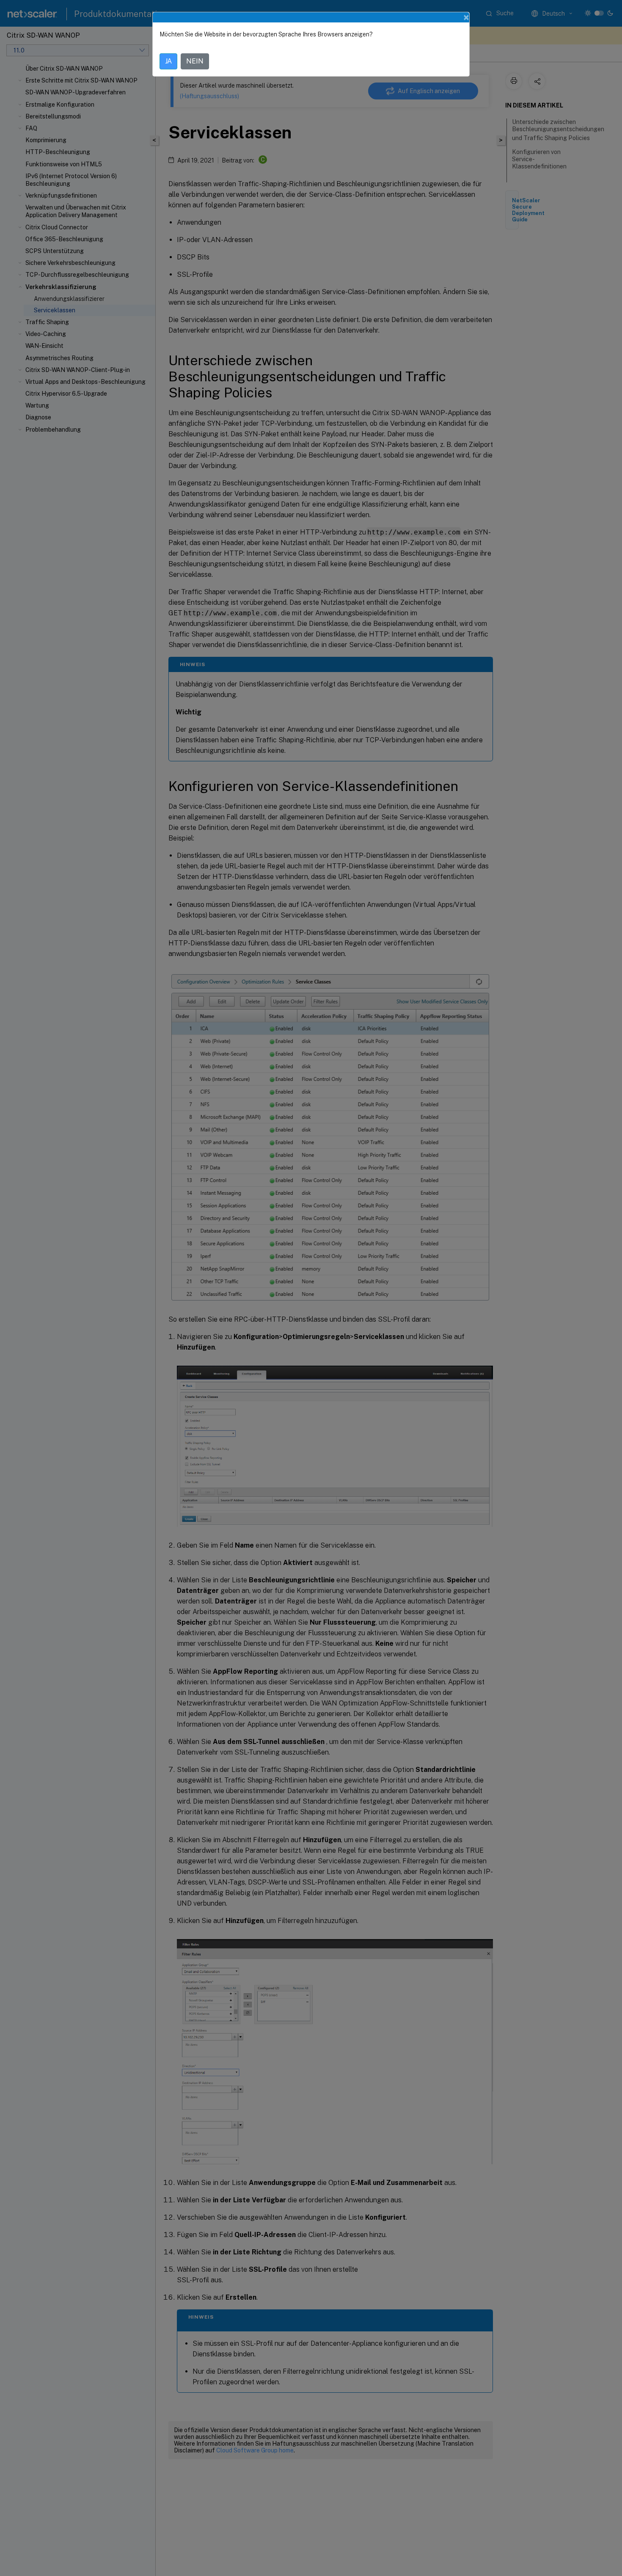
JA (168, 61)
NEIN (195, 61)
